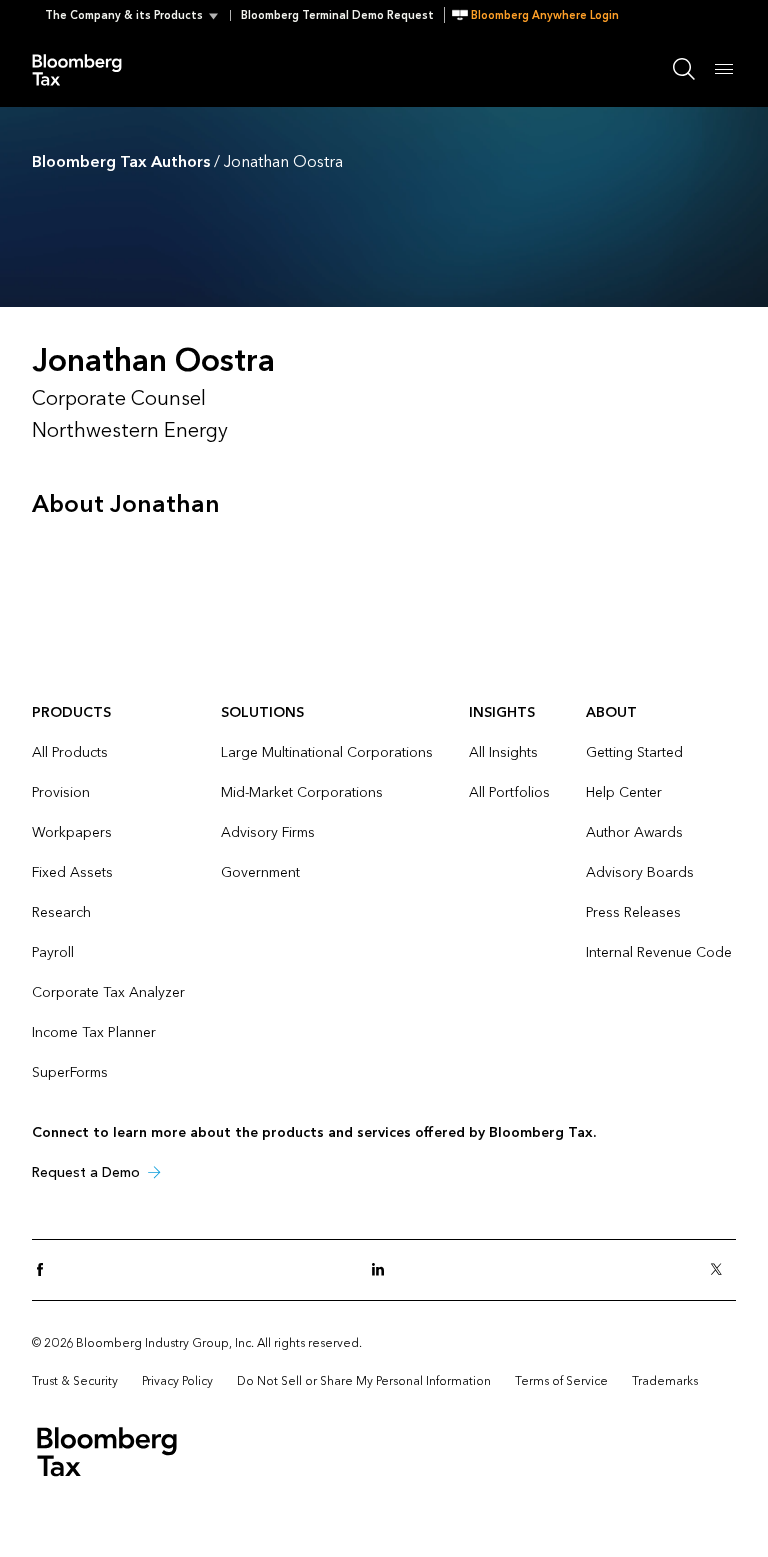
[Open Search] (684, 69)
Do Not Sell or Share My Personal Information (364, 1381)
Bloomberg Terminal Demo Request (337, 15)
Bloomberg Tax (88, 68)
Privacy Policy (177, 1381)
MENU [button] (724, 68)
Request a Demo (86, 1172)
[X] (722, 1270)
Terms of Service (561, 1381)
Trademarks (665, 1381)
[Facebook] (46, 1270)
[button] (137, 15)
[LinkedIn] (384, 1270)
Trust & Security (75, 1381)
